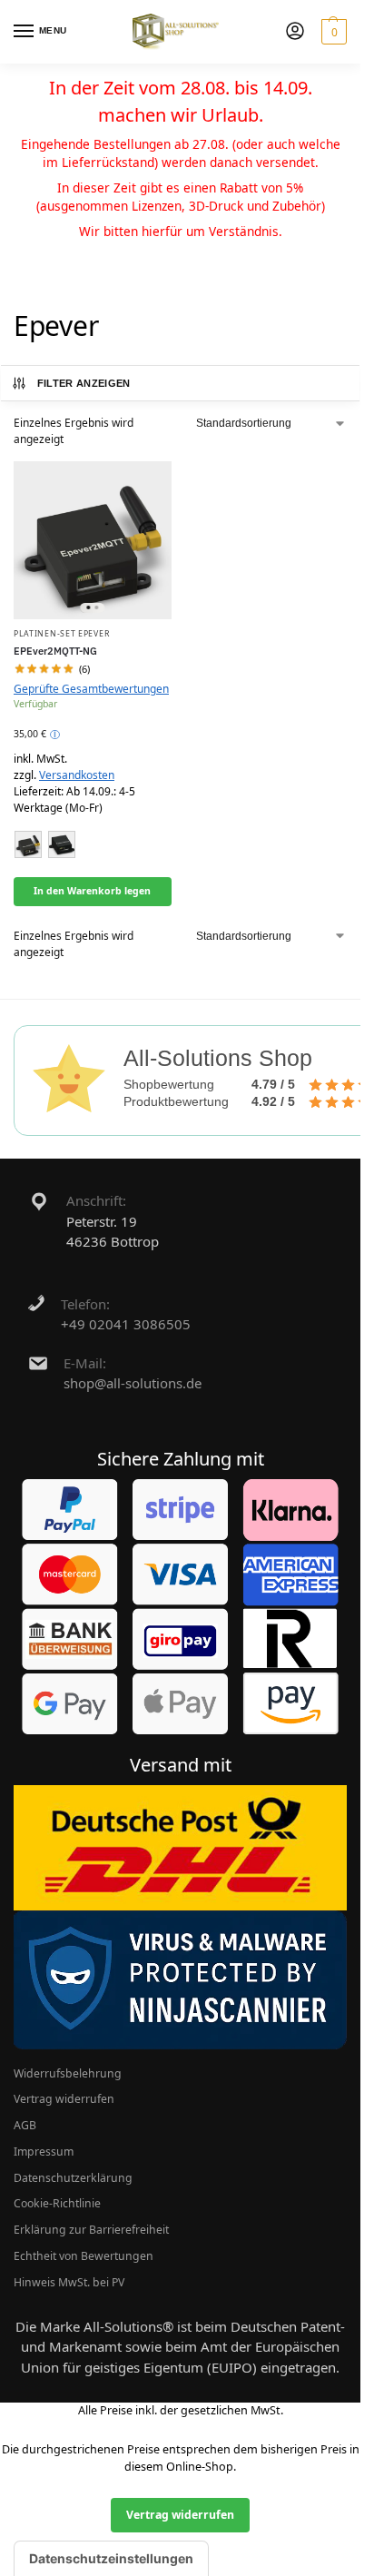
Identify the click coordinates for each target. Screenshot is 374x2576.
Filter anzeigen (84, 383)
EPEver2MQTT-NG (55, 651)
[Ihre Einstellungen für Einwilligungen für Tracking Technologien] (111, 2559)
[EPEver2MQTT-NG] (93, 540)
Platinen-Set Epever (61, 634)
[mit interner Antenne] (62, 844)
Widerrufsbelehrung (68, 2073)
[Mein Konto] (295, 32)
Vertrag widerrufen (64, 2099)
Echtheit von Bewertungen (84, 2256)
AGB (25, 2125)
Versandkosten (77, 775)
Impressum (44, 2152)
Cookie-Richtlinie (57, 2203)
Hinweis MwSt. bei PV (69, 2282)
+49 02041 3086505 (126, 1324)
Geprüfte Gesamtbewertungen (91, 689)
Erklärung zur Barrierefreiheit (91, 2230)
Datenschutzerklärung (73, 2178)
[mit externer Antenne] (28, 844)
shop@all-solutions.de (133, 1383)
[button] (332, 32)
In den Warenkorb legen (92, 891)
